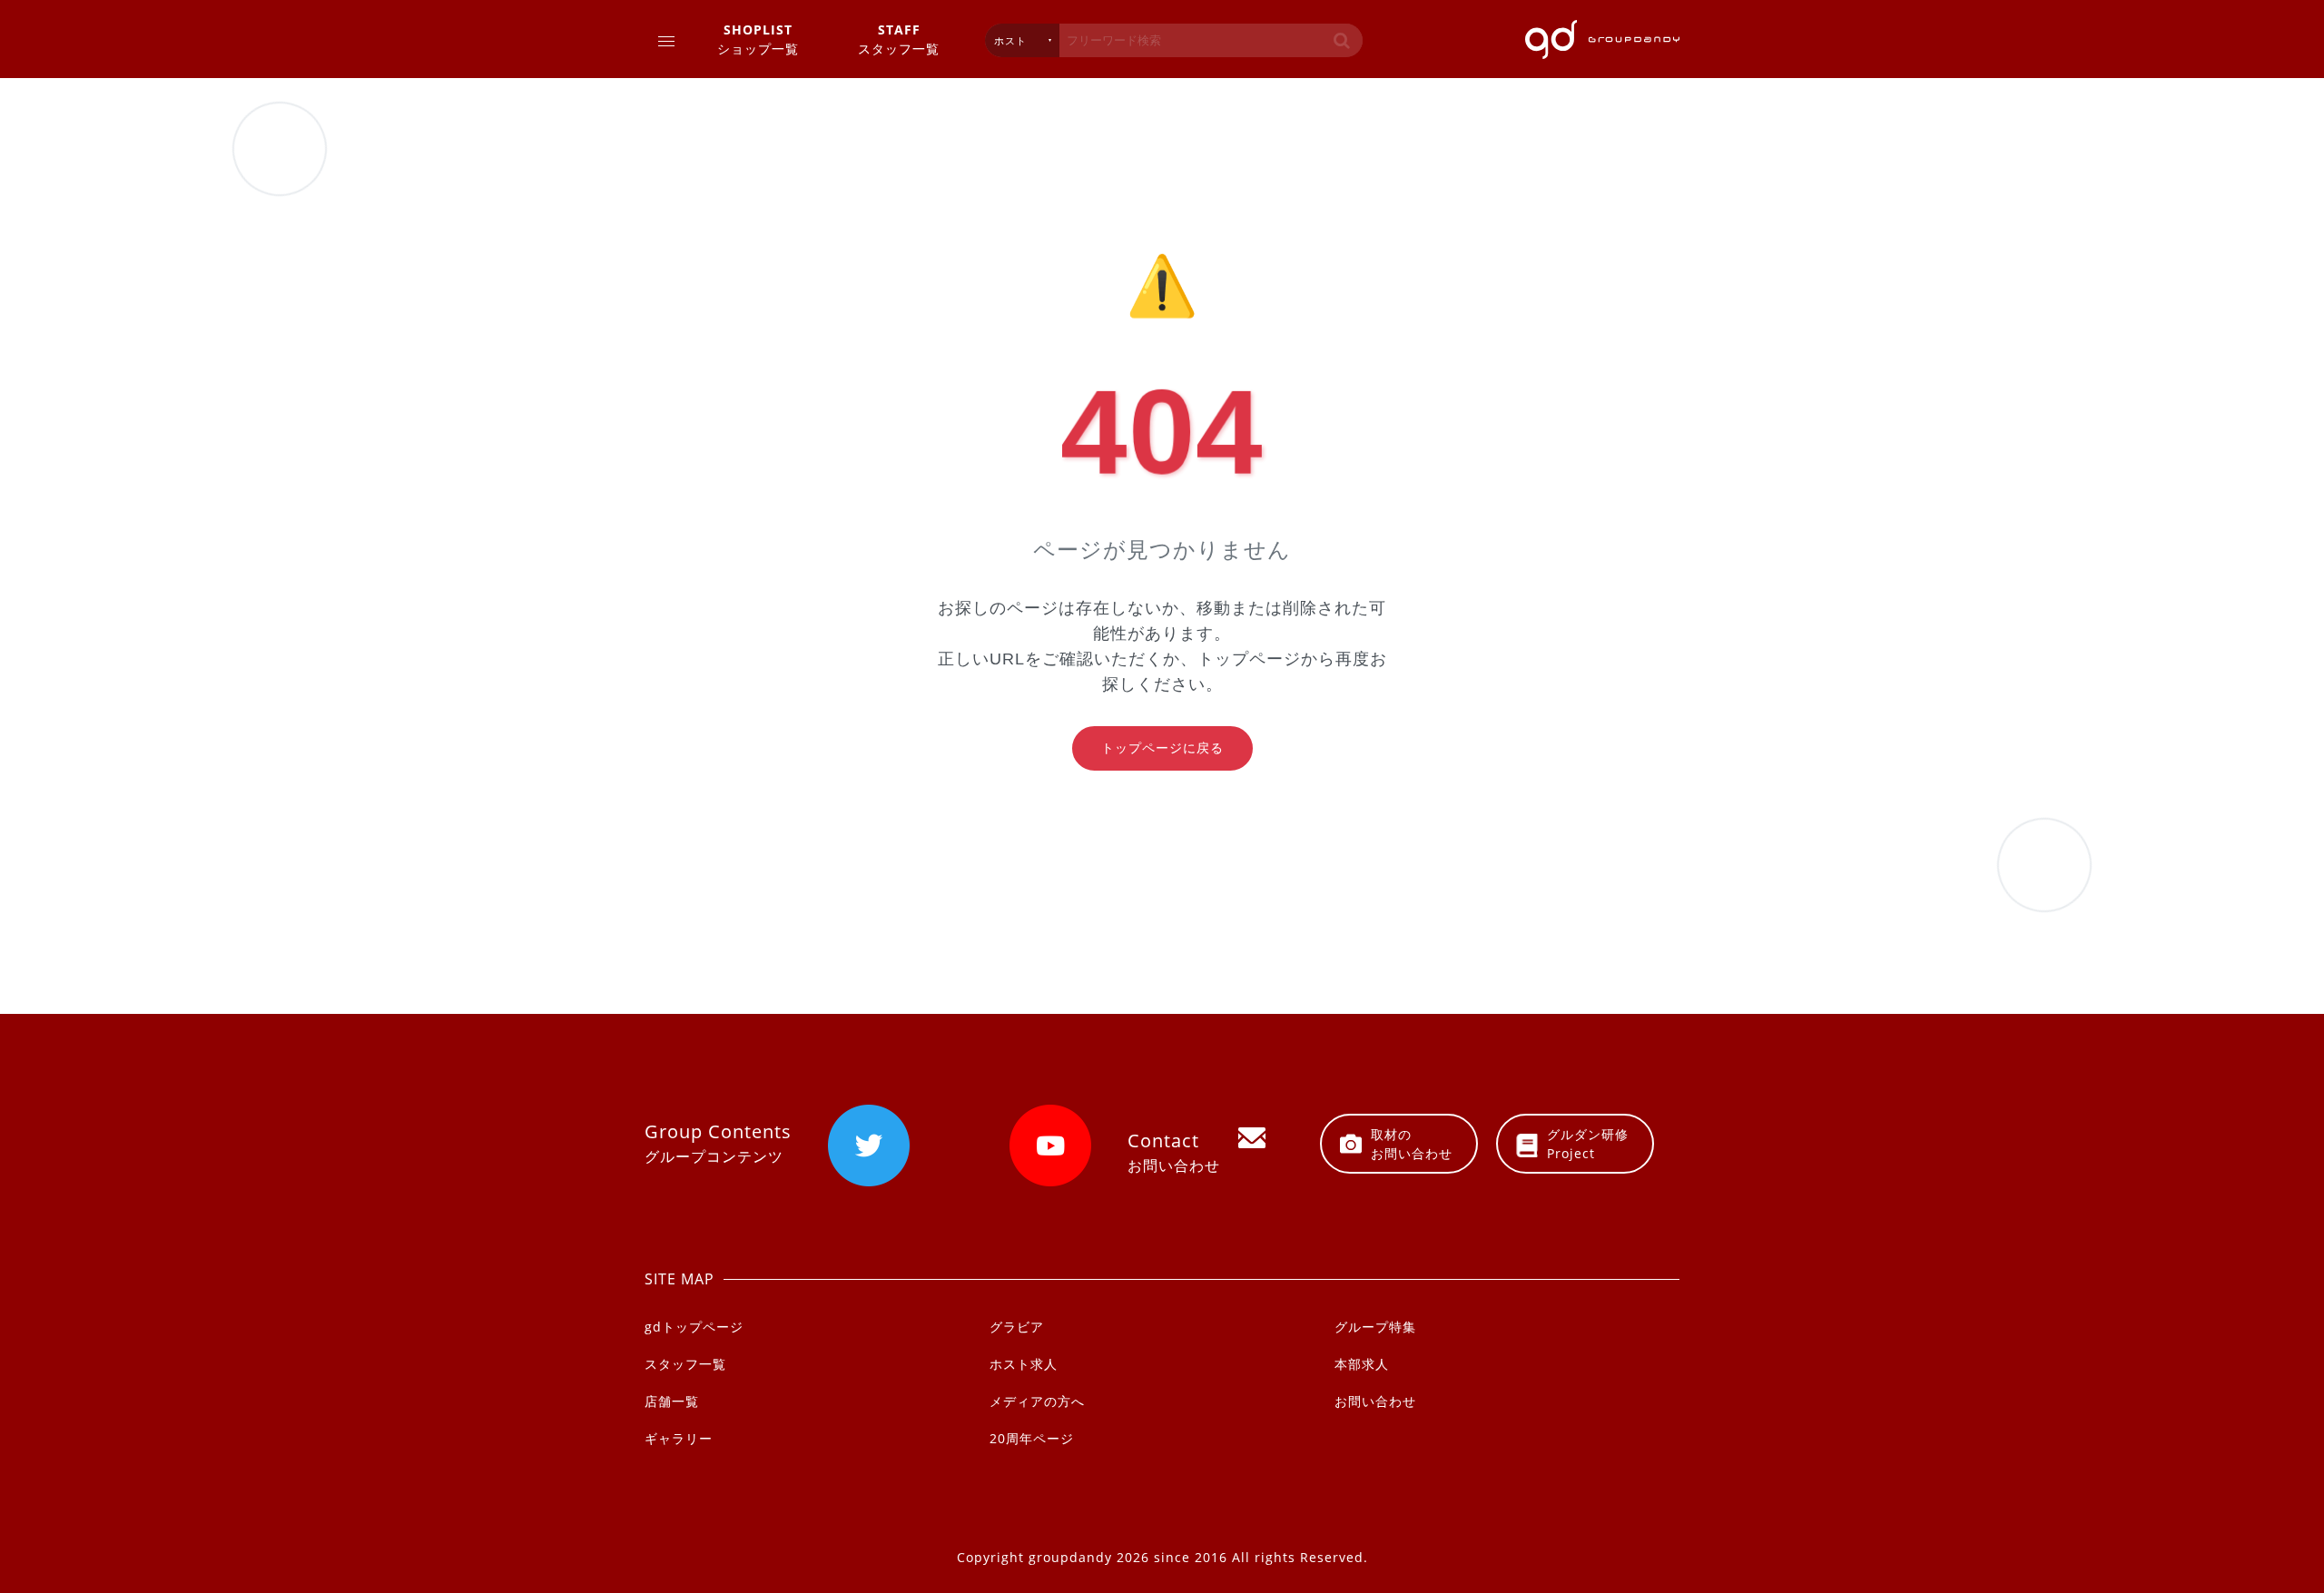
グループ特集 (1375, 1327)
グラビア (1017, 1327)
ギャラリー (679, 1438)
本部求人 (1362, 1364)
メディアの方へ (1037, 1401)
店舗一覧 (672, 1401)
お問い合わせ (1375, 1401)
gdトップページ (694, 1327)
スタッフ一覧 (899, 39)
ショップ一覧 (758, 39)
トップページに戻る (1162, 748)
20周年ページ (1032, 1438)
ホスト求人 (1024, 1364)
